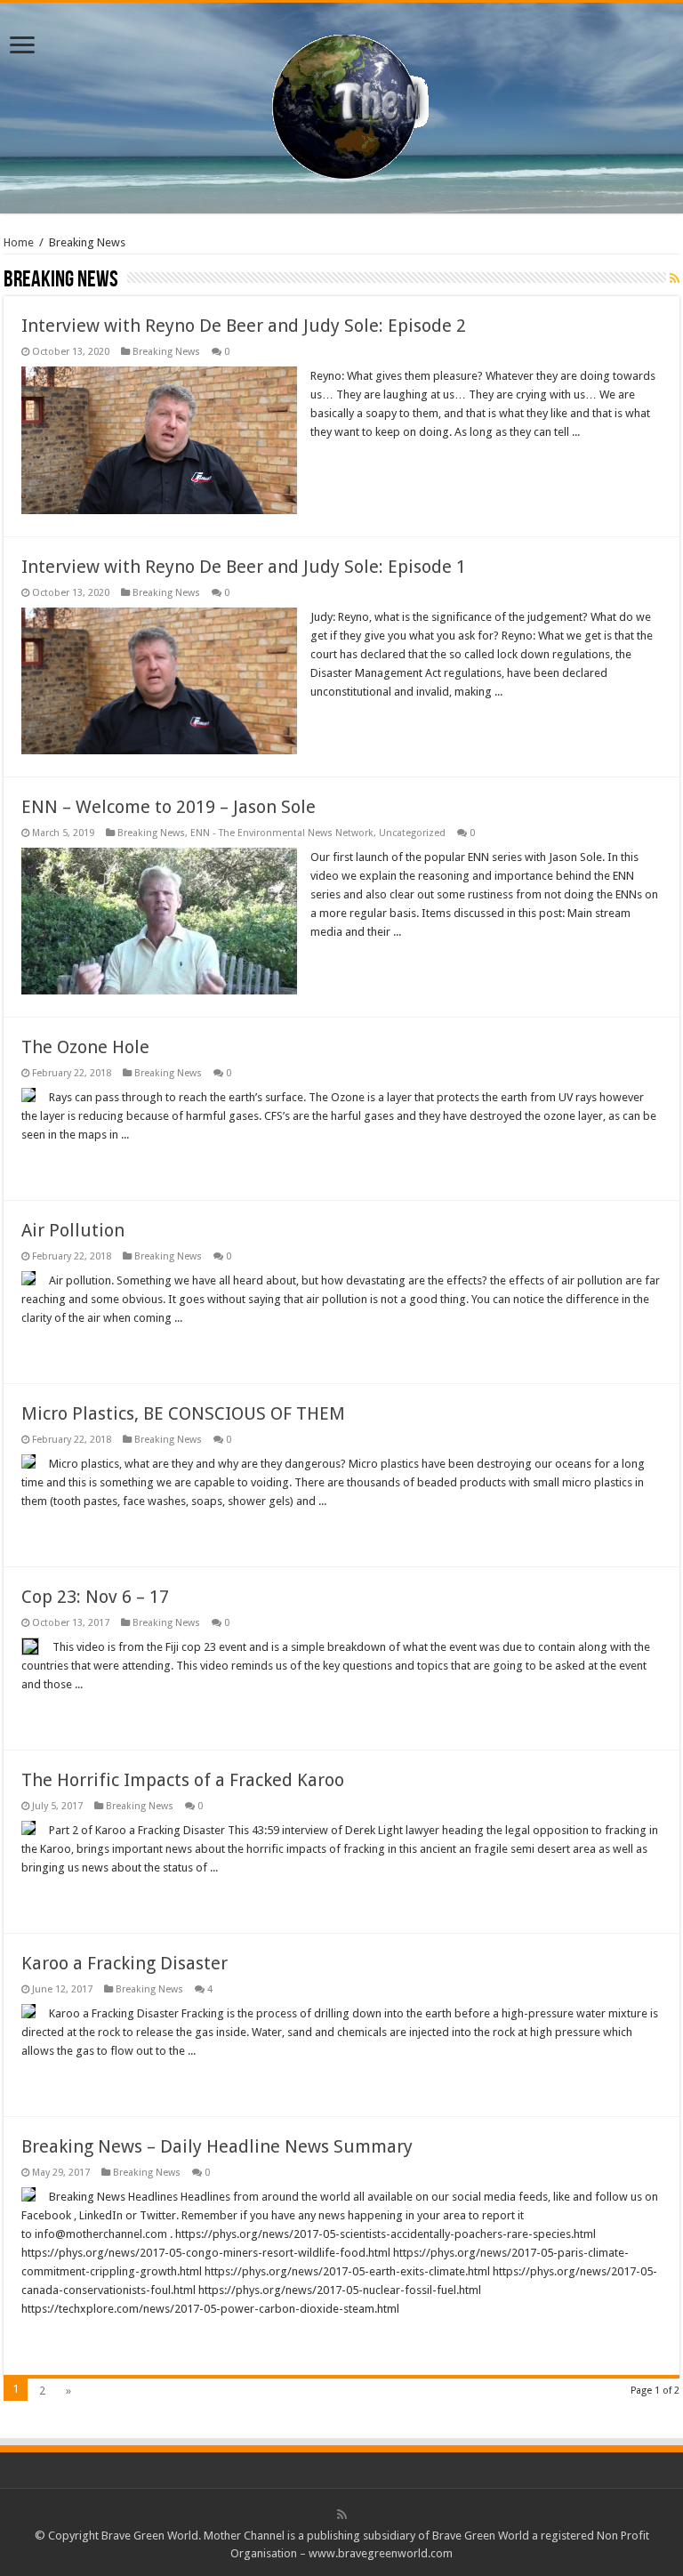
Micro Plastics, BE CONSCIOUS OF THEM (183, 1413)
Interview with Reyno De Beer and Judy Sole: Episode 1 (244, 567)
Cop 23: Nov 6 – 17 (95, 1597)
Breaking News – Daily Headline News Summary (217, 2146)
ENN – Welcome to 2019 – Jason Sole (169, 807)
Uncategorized (412, 833)
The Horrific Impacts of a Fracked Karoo (183, 1780)
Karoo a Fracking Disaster (125, 1963)
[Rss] (342, 2515)
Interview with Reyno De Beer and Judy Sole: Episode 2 (244, 326)
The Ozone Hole (85, 1047)
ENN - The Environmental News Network (282, 833)
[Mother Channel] (342, 105)
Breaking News (166, 352)
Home (19, 242)
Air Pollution (73, 1230)
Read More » (349, 463)
